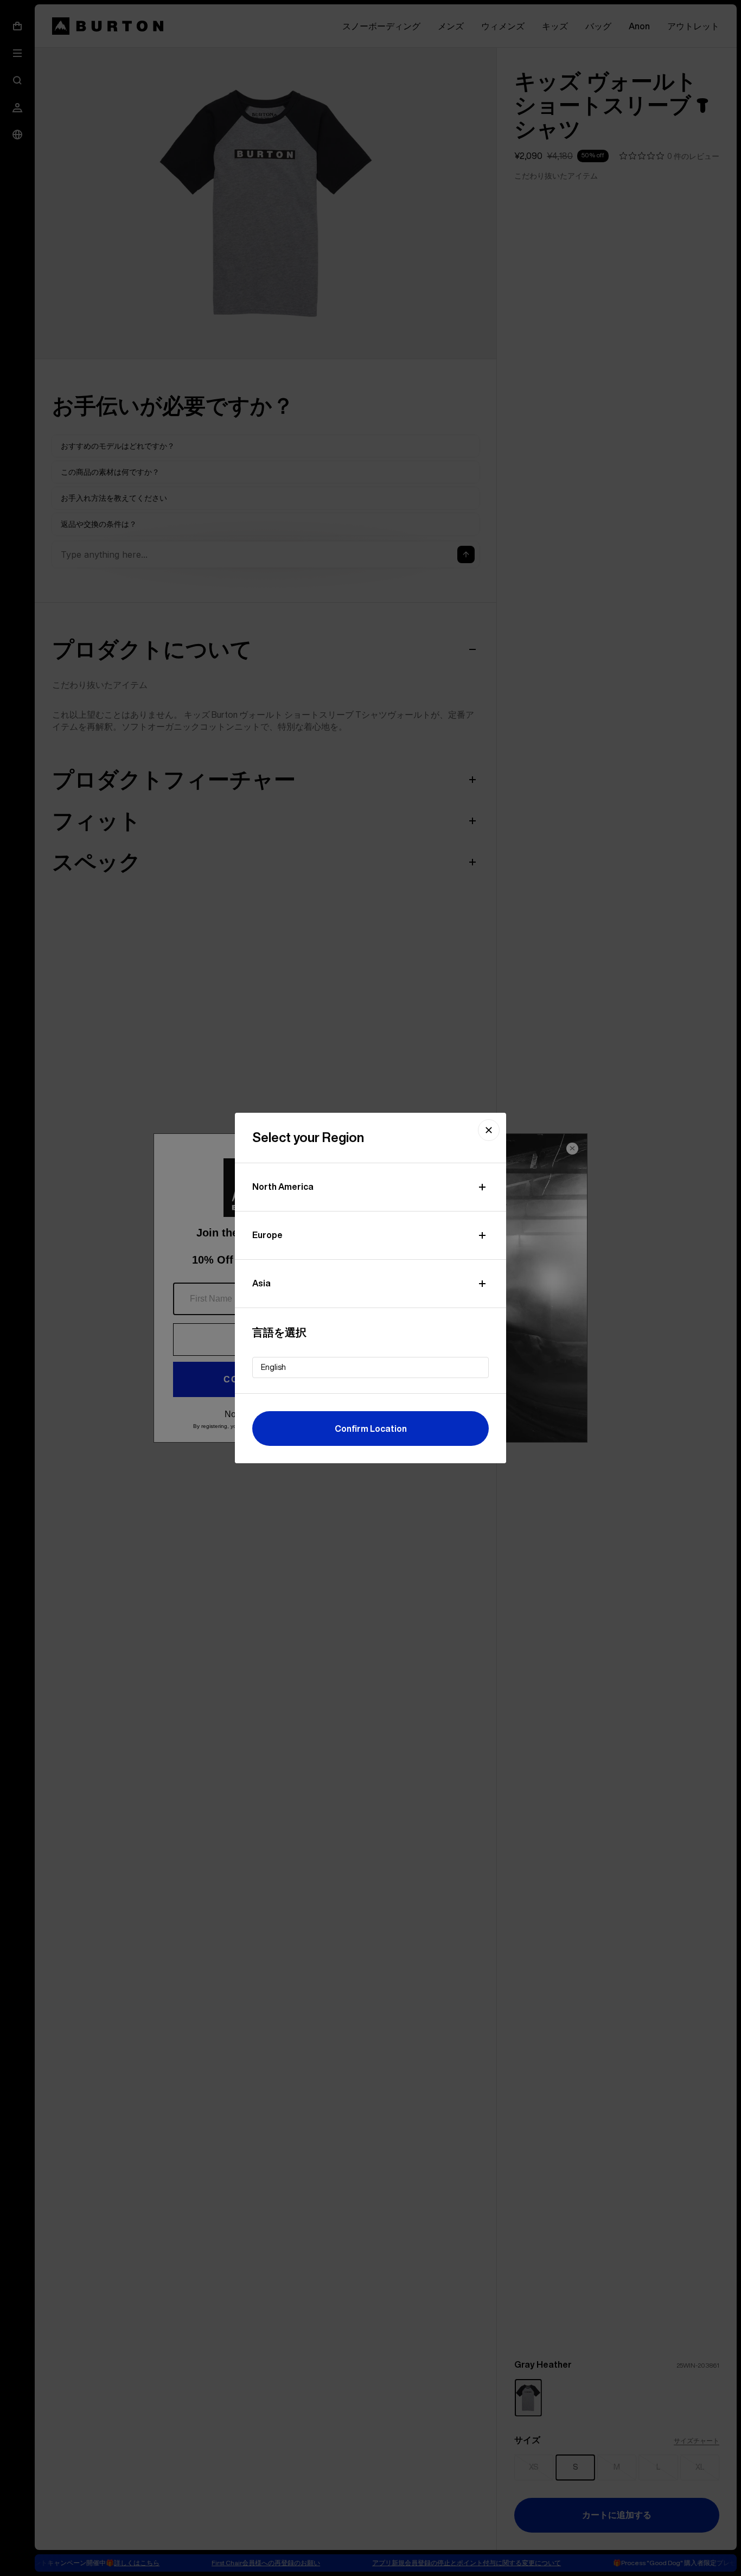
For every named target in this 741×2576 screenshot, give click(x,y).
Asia (261, 1283)
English (273, 1367)
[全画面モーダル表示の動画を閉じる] (489, 1130)
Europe (267, 1235)
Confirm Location (371, 1429)
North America (283, 1187)
